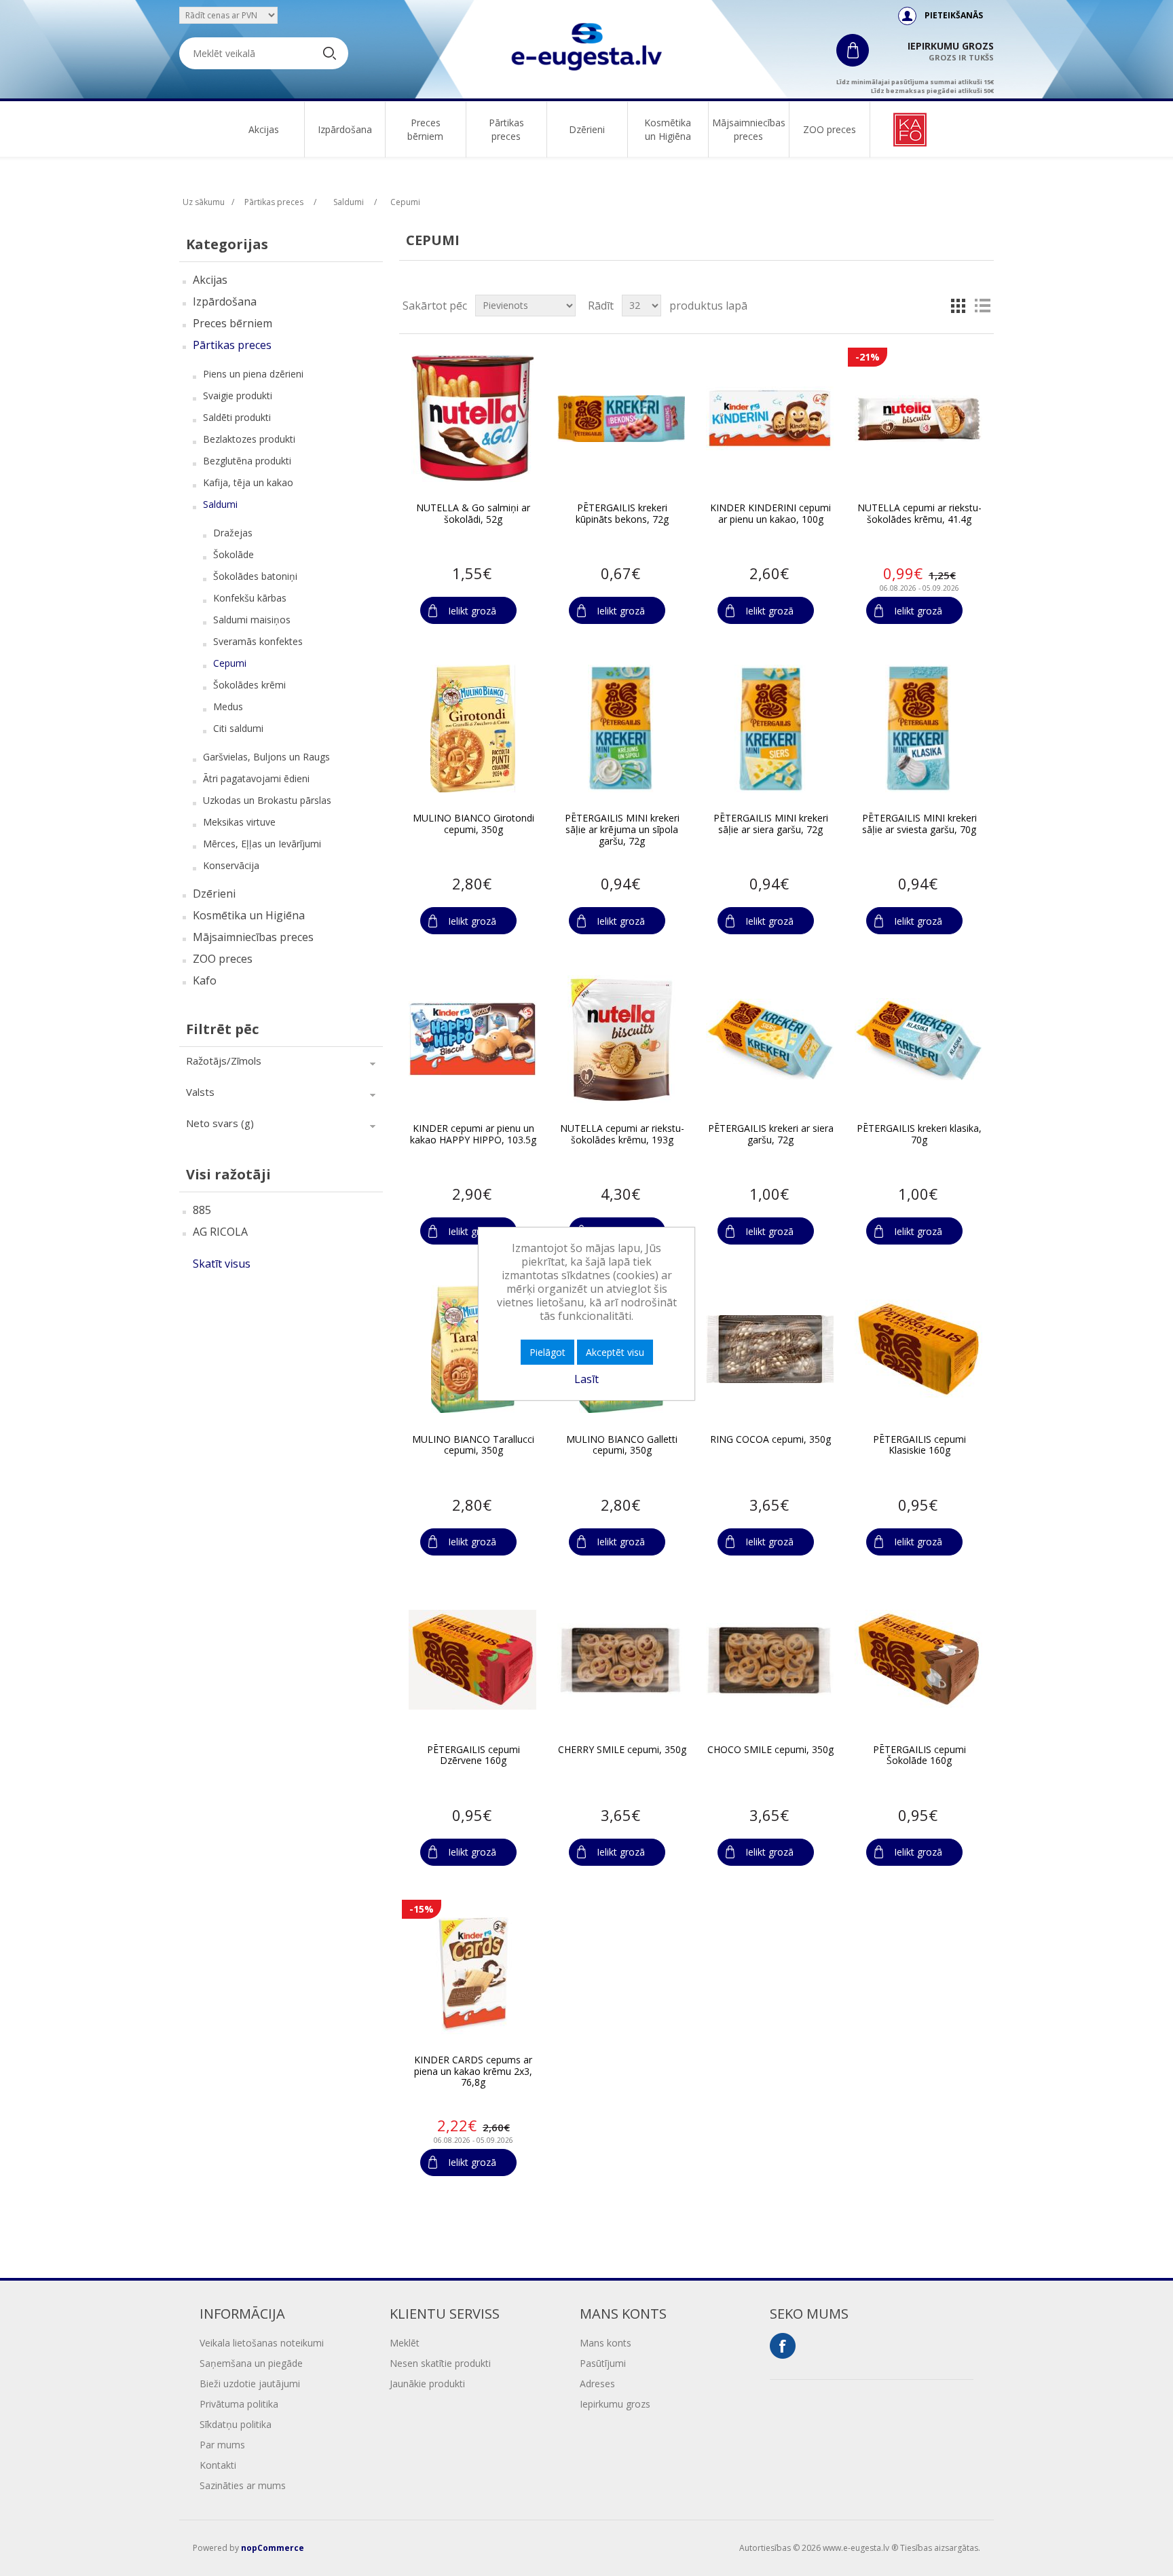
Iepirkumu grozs (615, 2404)
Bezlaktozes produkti (249, 439)
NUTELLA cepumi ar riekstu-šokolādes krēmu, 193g (622, 1135)
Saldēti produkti (237, 417)
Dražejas (233, 533)
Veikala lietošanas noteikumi (262, 2343)
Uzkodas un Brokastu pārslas (267, 800)
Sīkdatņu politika (236, 2424)
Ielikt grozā (472, 611)
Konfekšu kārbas (250, 598)
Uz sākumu (204, 202)
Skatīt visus (222, 1264)
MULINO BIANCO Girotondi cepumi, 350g (473, 824)
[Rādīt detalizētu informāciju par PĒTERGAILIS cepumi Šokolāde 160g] (918, 1660)
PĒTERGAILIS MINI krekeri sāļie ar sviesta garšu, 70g (919, 824)
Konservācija (231, 865)
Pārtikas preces (506, 129)
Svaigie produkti (238, 395)
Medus (228, 706)
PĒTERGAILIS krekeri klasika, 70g (919, 1135)
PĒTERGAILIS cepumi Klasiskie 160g (919, 1446)
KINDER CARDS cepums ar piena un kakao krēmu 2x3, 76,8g (473, 2072)
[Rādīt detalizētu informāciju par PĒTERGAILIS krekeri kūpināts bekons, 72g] (621, 418)
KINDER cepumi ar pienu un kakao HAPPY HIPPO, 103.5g (473, 1135)
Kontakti (218, 2465)
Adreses (597, 2384)
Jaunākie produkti (427, 2384)
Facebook (783, 2346)
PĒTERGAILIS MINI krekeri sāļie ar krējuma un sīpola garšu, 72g (622, 830)
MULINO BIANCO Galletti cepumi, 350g (622, 1446)
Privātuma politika (239, 2404)
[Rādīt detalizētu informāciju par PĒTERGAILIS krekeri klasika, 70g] (918, 1039)
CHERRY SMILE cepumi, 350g (622, 1750)
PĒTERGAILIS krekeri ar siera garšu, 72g (771, 1135)
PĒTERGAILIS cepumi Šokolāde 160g (919, 1756)
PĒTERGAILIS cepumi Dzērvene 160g (473, 1756)
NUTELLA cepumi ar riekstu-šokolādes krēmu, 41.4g (919, 514)
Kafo (205, 980)
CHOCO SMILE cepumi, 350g (770, 1750)
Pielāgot (547, 1352)
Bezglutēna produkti (247, 461)
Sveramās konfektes (258, 641)
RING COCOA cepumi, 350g (770, 1440)
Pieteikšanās (954, 15)
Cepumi (230, 663)
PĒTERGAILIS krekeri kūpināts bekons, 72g (622, 514)
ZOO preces (830, 129)
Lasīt (586, 1379)
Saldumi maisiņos (252, 620)
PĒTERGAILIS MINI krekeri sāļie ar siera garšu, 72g (771, 824)
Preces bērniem (425, 129)
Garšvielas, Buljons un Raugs (266, 757)
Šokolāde (234, 554)
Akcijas (264, 129)
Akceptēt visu (615, 1352)
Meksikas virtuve (239, 822)
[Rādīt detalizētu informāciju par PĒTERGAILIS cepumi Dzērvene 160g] (472, 1660)
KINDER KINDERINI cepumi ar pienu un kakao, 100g (770, 514)
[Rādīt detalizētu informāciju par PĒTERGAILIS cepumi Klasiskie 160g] (918, 1349)
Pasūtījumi (603, 2363)
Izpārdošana (345, 129)
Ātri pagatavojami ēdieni (256, 778)
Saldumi (220, 504)
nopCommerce (273, 2548)
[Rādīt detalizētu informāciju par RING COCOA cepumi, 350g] (770, 1349)
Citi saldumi (238, 728)
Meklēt (405, 2343)
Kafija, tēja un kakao (248, 482)
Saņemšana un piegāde (251, 2363)
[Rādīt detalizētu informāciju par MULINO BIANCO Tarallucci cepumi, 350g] (472, 1349)
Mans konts (606, 2343)
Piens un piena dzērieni (253, 374)
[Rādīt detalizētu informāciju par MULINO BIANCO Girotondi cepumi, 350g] (472, 729)
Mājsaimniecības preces (749, 129)
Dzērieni (587, 129)
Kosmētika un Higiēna (668, 129)
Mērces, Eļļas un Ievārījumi (262, 844)
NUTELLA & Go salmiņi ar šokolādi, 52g (473, 514)
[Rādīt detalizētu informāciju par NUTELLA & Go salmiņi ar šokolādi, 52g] (472, 418)
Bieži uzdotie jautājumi (250, 2384)
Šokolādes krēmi (249, 685)
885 (202, 1210)
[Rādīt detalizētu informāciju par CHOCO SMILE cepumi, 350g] (770, 1660)
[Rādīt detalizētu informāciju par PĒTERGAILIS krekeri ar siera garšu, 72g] (770, 1039)
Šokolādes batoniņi (255, 576)
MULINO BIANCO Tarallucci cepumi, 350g (473, 1446)
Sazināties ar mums (243, 2485)
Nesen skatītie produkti (440, 2363)
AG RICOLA (220, 1232)
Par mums (222, 2445)
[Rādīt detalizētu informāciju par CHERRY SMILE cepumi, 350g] (621, 1660)
